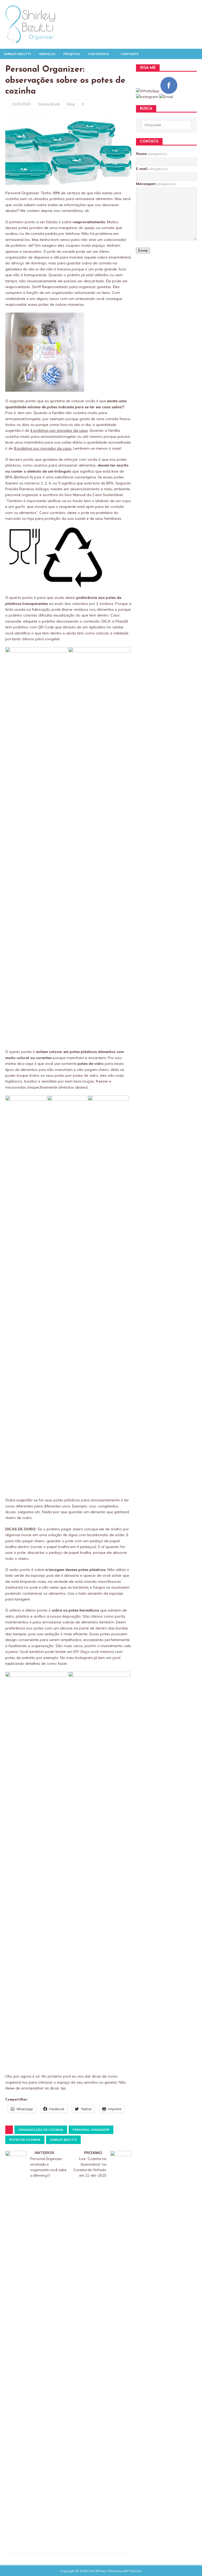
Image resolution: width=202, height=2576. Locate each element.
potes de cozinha (25, 2140)
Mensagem (156, 184)
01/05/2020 (21, 104)
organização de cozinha (41, 2130)
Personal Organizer (91, 2130)
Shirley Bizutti (17, 54)
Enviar (143, 251)
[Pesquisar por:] (166, 125)
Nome (151, 154)
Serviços (47, 54)
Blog (71, 104)
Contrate (130, 54)
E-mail (152, 169)
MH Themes (133, 2571)
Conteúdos (99, 54)
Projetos (72, 54)
